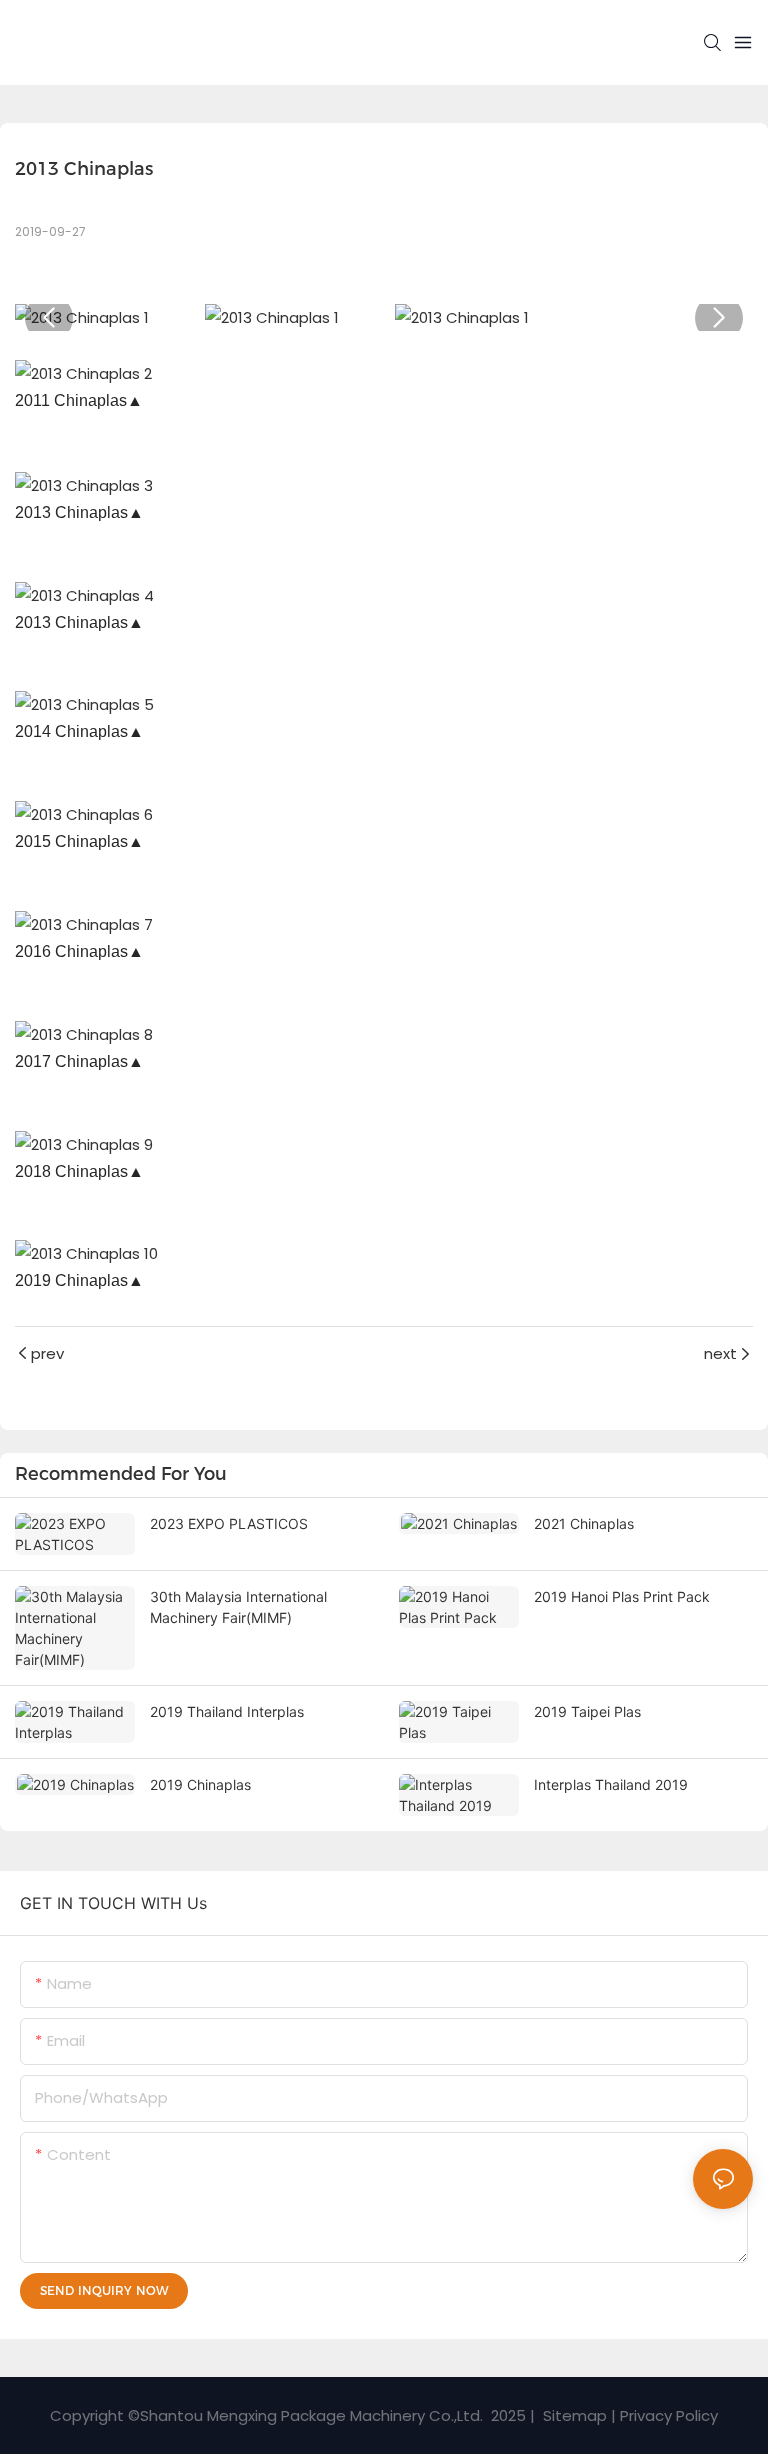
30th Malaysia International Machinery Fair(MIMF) (238, 1607)
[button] (49, 318)
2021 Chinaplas (584, 1523)
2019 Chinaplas (200, 1784)
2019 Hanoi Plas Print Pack (622, 1596)
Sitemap (573, 2415)
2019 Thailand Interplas (227, 1711)
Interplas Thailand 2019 (611, 1784)
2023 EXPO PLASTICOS (229, 1523)
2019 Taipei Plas (587, 1711)
